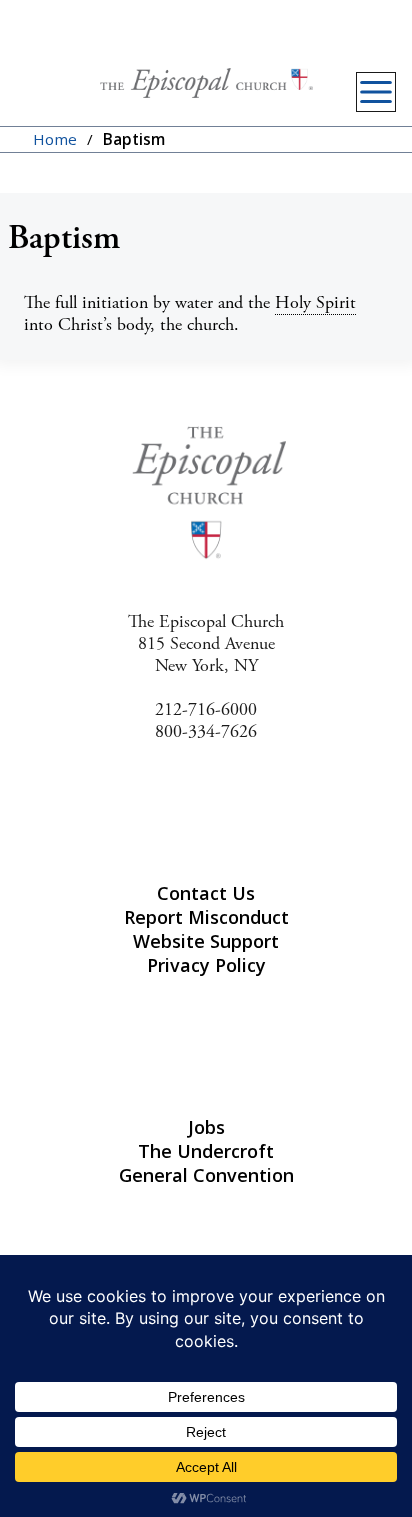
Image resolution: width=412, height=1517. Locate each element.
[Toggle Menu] (376, 92)
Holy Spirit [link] (315, 302)
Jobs (206, 1127)
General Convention (206, 1175)
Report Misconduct (206, 917)
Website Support (206, 941)
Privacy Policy (206, 965)
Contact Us (206, 893)
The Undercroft (206, 1151)
